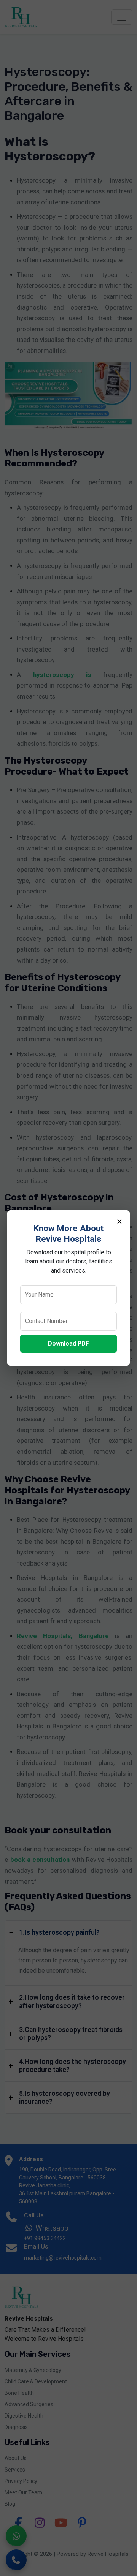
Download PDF (68, 1343)
